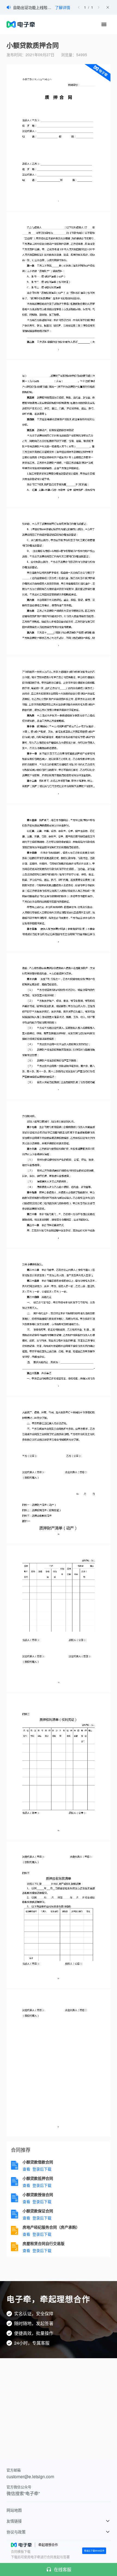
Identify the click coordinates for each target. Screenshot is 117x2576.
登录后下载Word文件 (94, 2551)
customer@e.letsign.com (30, 2476)
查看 (26, 2169)
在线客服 (63, 2569)
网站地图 (14, 2510)
